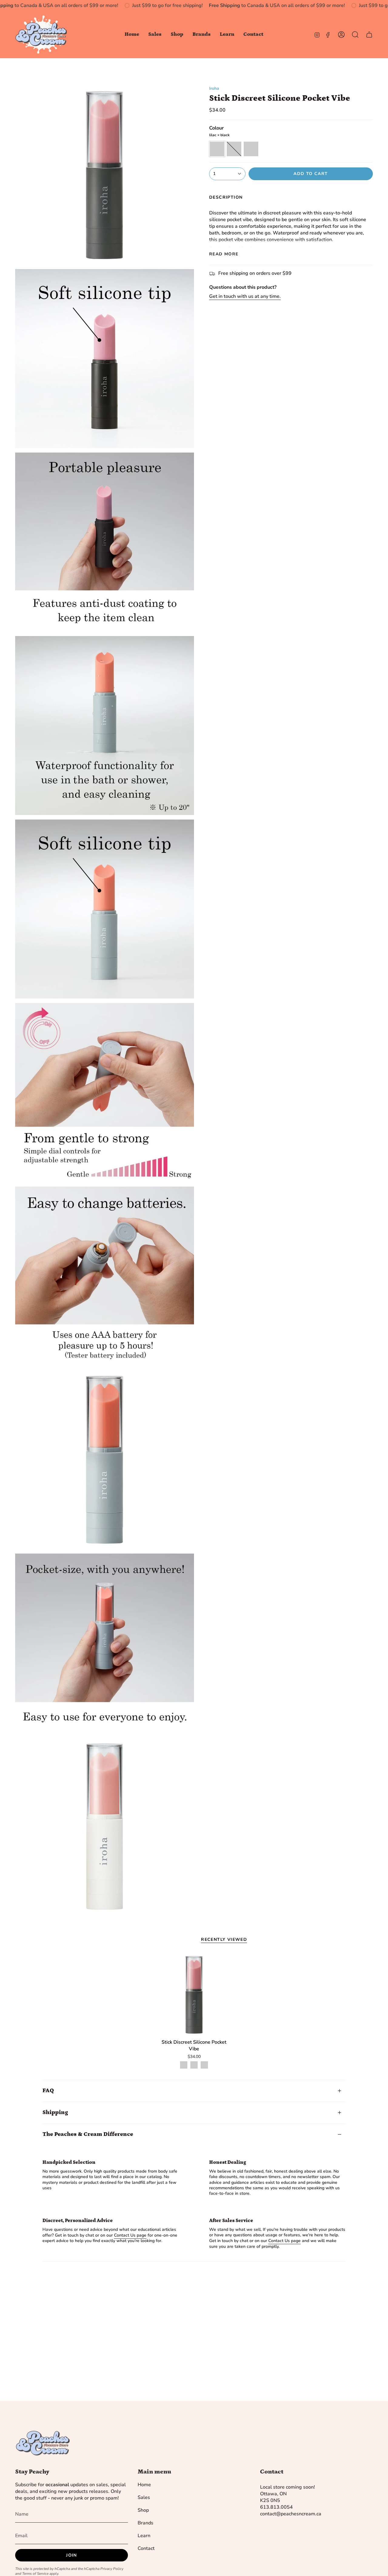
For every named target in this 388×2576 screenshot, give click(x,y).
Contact (146, 2548)
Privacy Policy (112, 2569)
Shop (143, 2510)
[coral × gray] (194, 2065)
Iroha (214, 88)
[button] (155, 35)
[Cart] (369, 35)
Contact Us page (130, 2235)
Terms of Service (35, 2574)
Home (144, 2485)
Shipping (55, 2112)
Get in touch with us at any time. (245, 296)
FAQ (48, 2091)
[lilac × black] (184, 2065)
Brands (145, 2523)
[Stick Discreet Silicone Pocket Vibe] (194, 1995)
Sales (144, 2497)
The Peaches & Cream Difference (88, 2134)
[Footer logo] (42, 2443)
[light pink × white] (204, 2065)
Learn (144, 2536)
